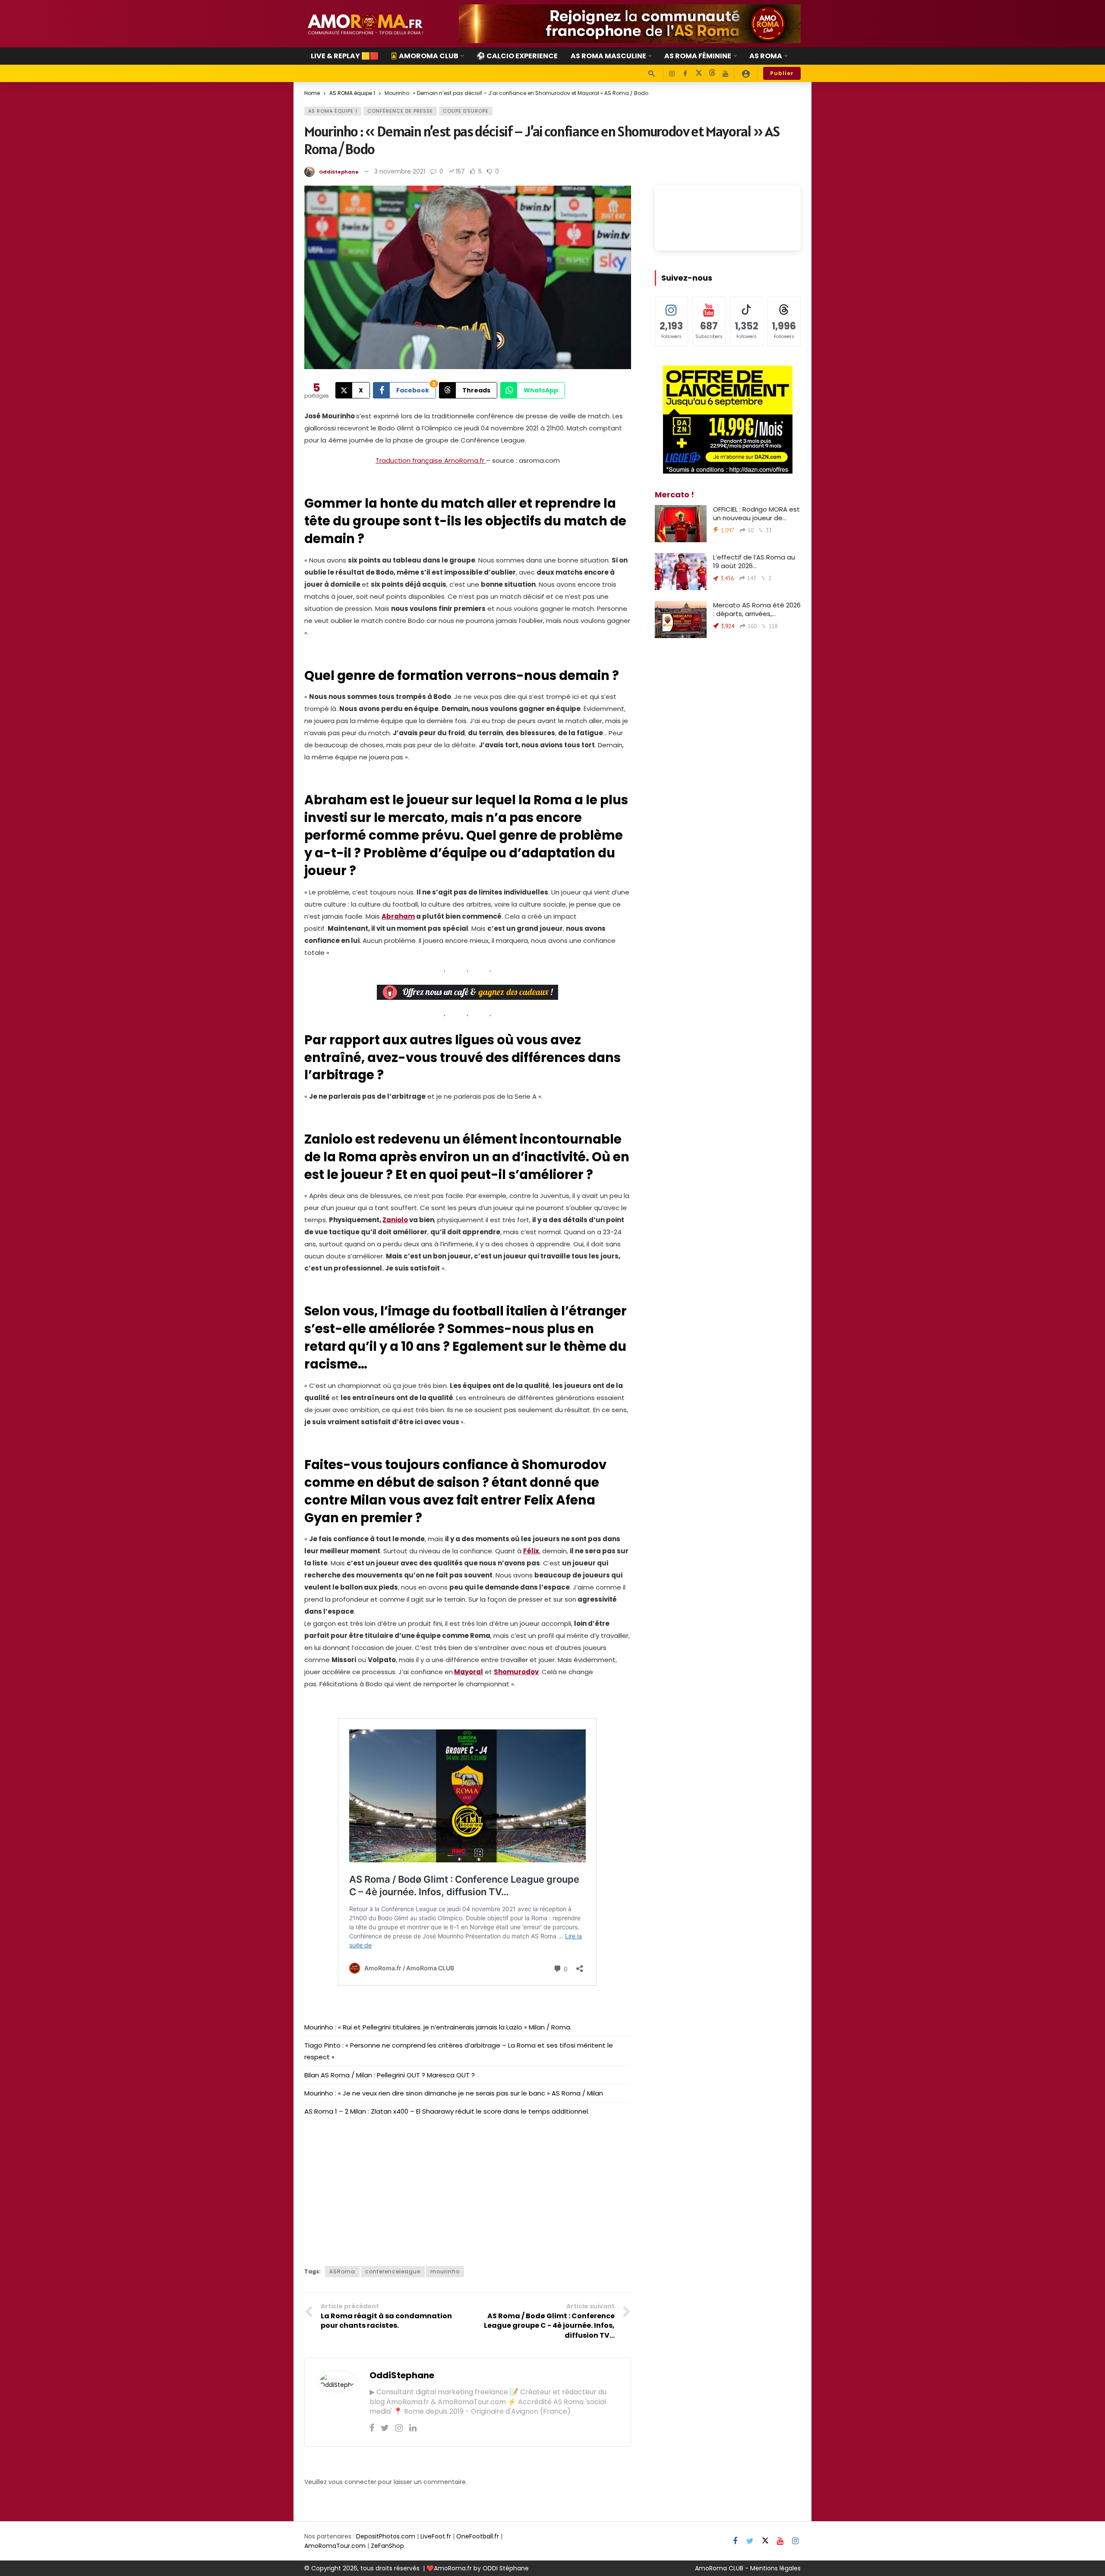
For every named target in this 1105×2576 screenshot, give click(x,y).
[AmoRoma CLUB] (746, 73)
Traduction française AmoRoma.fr (431, 460)
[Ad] (630, 24)
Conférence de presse (400, 111)
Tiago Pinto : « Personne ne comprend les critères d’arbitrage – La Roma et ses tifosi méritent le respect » (459, 2051)
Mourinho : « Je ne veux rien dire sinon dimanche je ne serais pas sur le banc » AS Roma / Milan (454, 2093)
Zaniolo (395, 1220)
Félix (531, 1551)
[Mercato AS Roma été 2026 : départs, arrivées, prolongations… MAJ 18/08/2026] (681, 620)
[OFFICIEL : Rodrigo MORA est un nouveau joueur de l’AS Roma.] (681, 524)
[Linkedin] (413, 2428)
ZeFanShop (387, 2546)
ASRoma (342, 2271)
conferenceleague (393, 2271)
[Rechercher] (651, 73)
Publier (782, 73)
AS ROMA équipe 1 (333, 111)
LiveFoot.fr (436, 2536)
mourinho (445, 2271)
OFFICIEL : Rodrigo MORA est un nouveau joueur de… (756, 514)
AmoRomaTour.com (335, 2546)
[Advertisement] (468, 2188)
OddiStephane (339, 172)
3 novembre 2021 (400, 171)
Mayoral (469, 1672)
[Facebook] (685, 74)
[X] (699, 74)
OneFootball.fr (478, 2536)
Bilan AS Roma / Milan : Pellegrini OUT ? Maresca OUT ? (390, 2075)
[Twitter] (385, 2428)
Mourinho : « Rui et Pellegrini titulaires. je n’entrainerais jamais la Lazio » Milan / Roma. (438, 2027)
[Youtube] (725, 74)
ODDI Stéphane (506, 2568)
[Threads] (712, 74)
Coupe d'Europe (466, 111)
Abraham (398, 916)
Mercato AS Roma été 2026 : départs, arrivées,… (757, 609)
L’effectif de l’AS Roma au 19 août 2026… (754, 561)
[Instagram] (672, 74)
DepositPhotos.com (386, 2536)
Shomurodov (516, 1672)
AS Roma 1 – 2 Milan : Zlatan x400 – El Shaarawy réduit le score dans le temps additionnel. (447, 2111)
